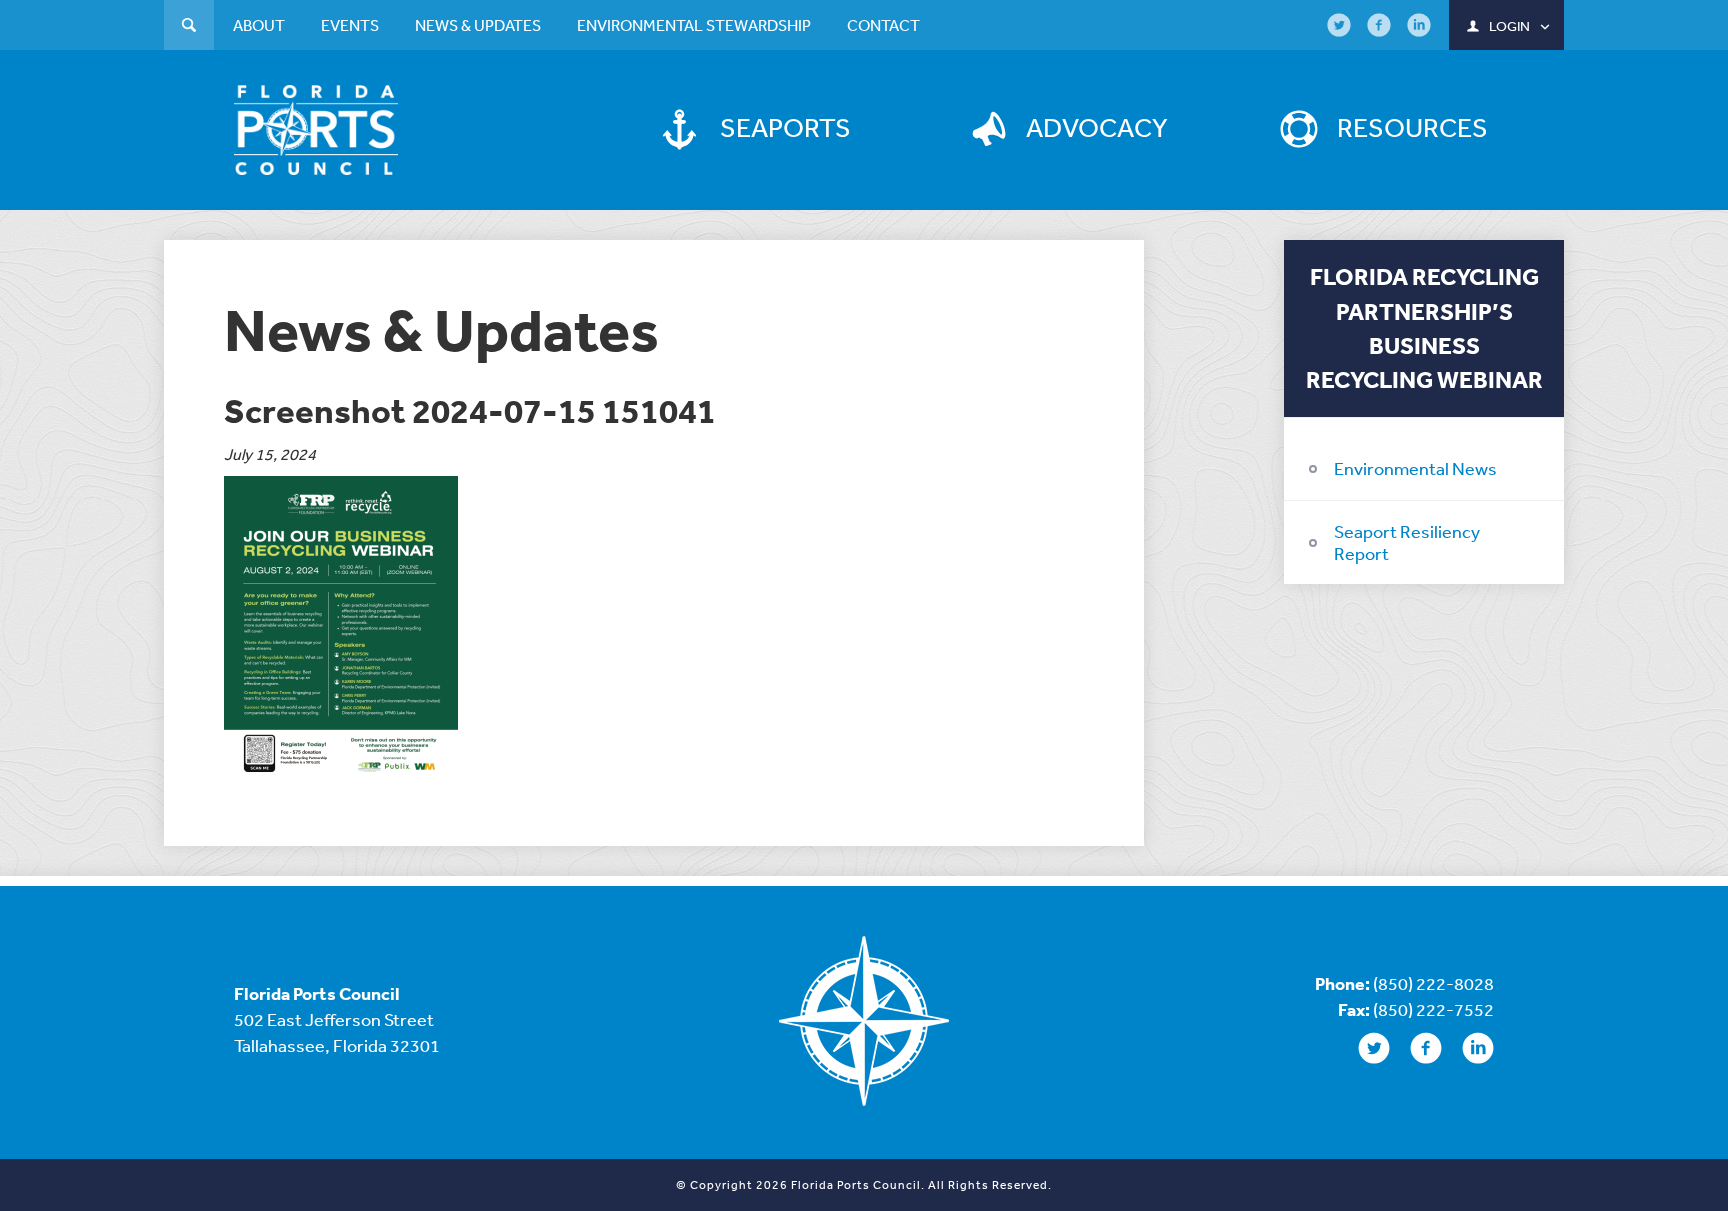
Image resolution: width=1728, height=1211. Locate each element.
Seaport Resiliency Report (1407, 542)
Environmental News (1415, 468)
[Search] (189, 27)
